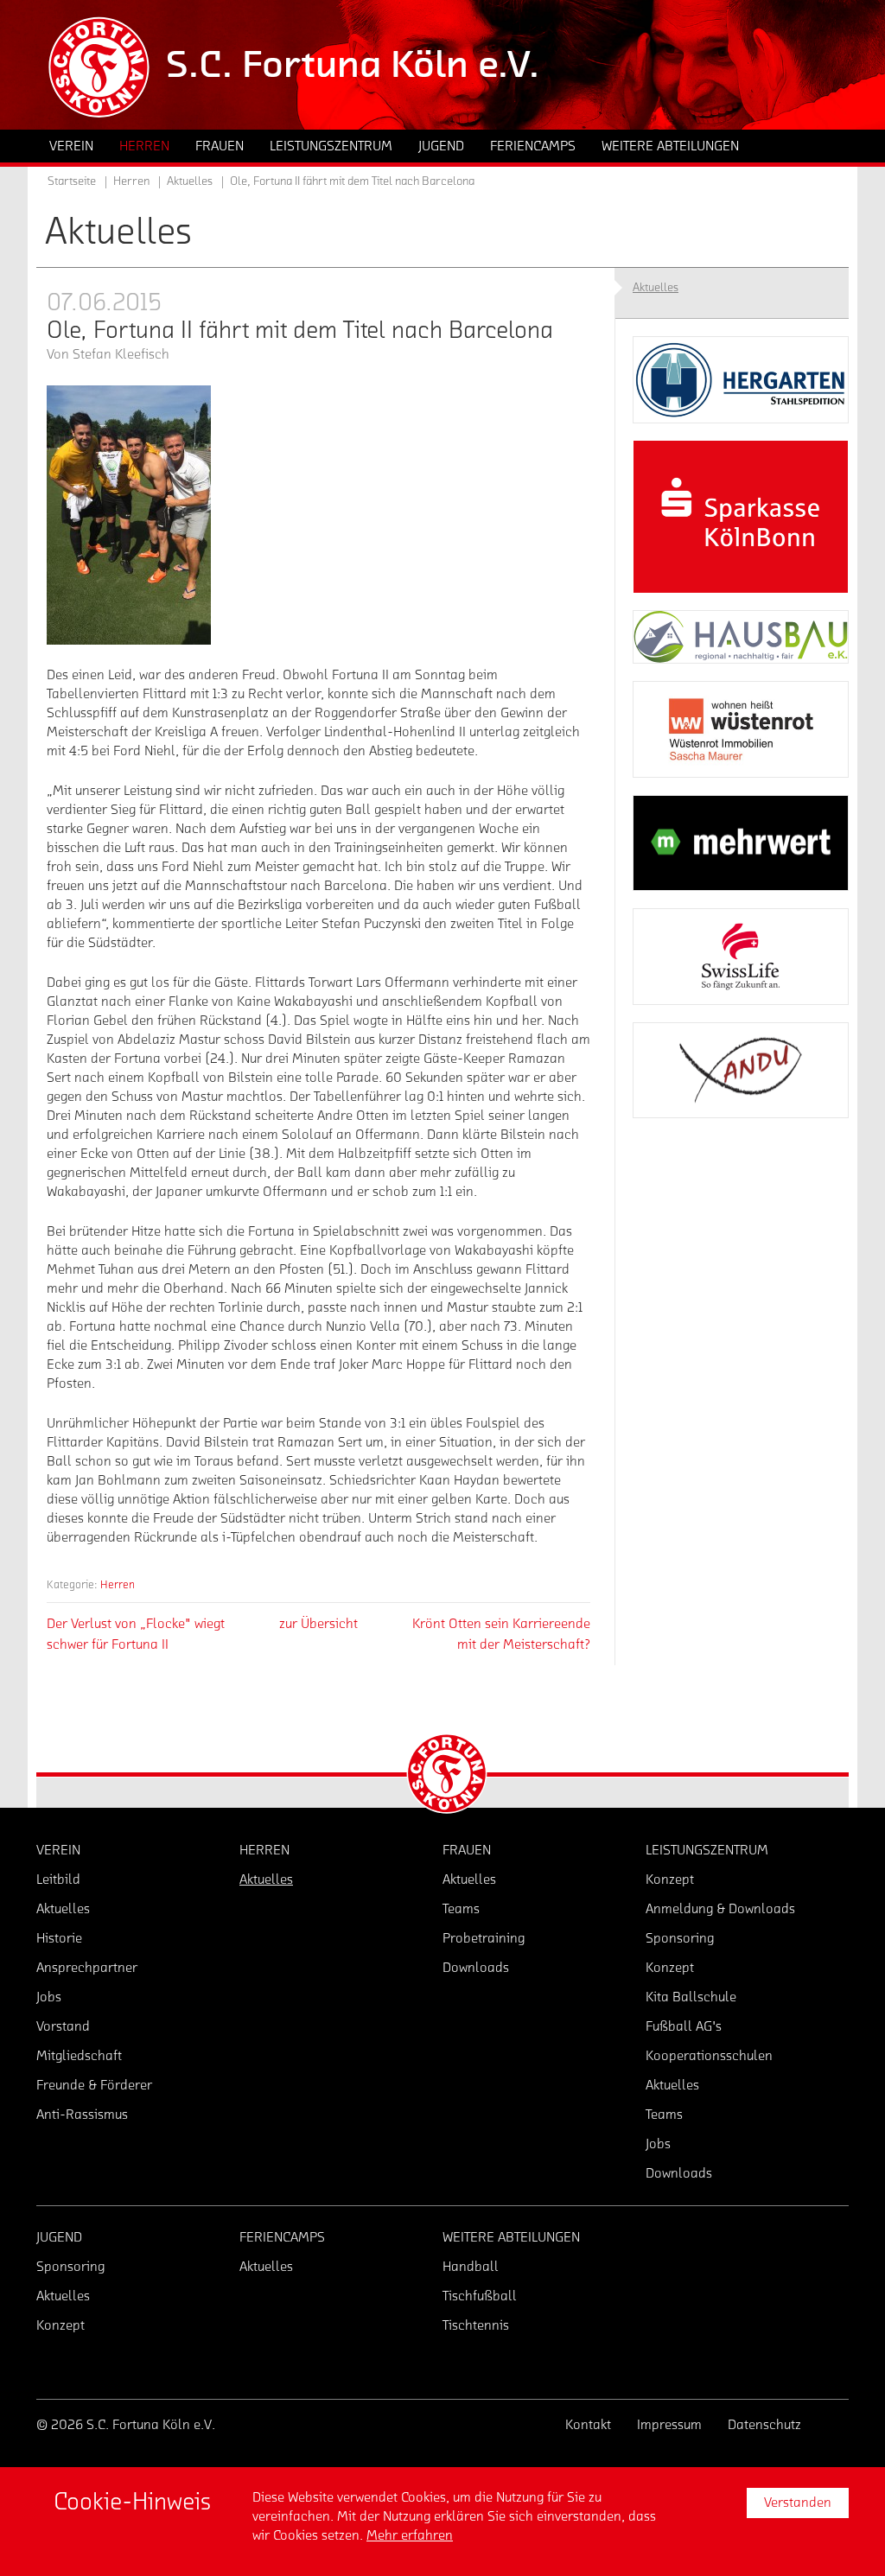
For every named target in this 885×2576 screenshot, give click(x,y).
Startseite (72, 181)
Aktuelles (190, 181)
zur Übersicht (318, 1624)
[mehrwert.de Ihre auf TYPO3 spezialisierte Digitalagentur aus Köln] (741, 843)
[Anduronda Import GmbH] (741, 1071)
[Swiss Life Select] (741, 957)
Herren (118, 1584)
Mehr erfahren (410, 2535)
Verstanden (798, 2503)
